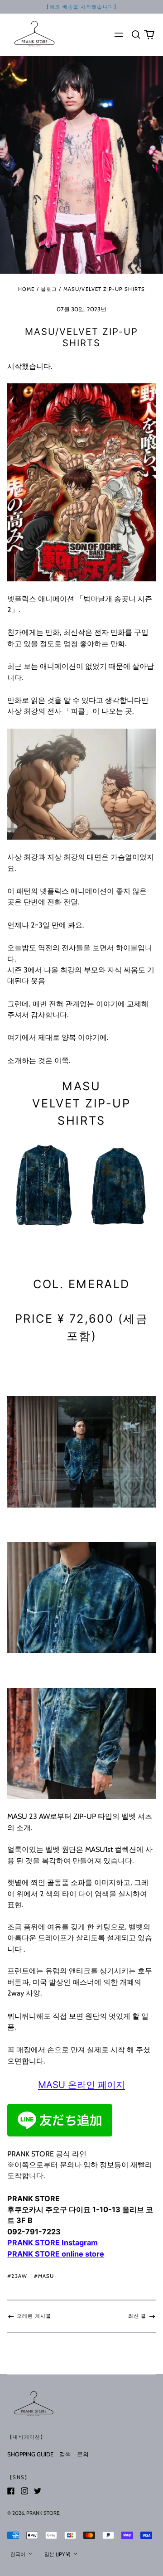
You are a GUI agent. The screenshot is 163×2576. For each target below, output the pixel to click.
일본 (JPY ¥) (58, 2554)
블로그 (49, 289)
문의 (83, 2454)
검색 (65, 2454)
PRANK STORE (43, 2513)
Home (26, 289)
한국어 (19, 2554)
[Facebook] (11, 2491)
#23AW (17, 2276)
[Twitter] (38, 2491)
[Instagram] (24, 2491)
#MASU (44, 2276)
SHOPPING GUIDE (30, 2454)
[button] (136, 34)
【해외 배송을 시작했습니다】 (81, 7)
